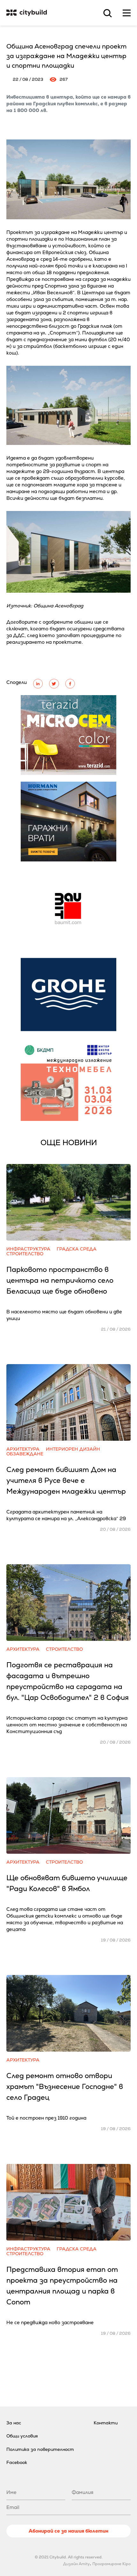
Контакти (106, 2423)
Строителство (25, 1254)
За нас (14, 2423)
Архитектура (23, 1449)
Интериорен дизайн (73, 1449)
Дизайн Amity (76, 2564)
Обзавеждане (25, 1454)
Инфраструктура (28, 1249)
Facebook (17, 2462)
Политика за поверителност (40, 2449)
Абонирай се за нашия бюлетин (68, 2531)
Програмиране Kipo (112, 2564)
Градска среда (77, 1249)
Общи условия (22, 2436)
